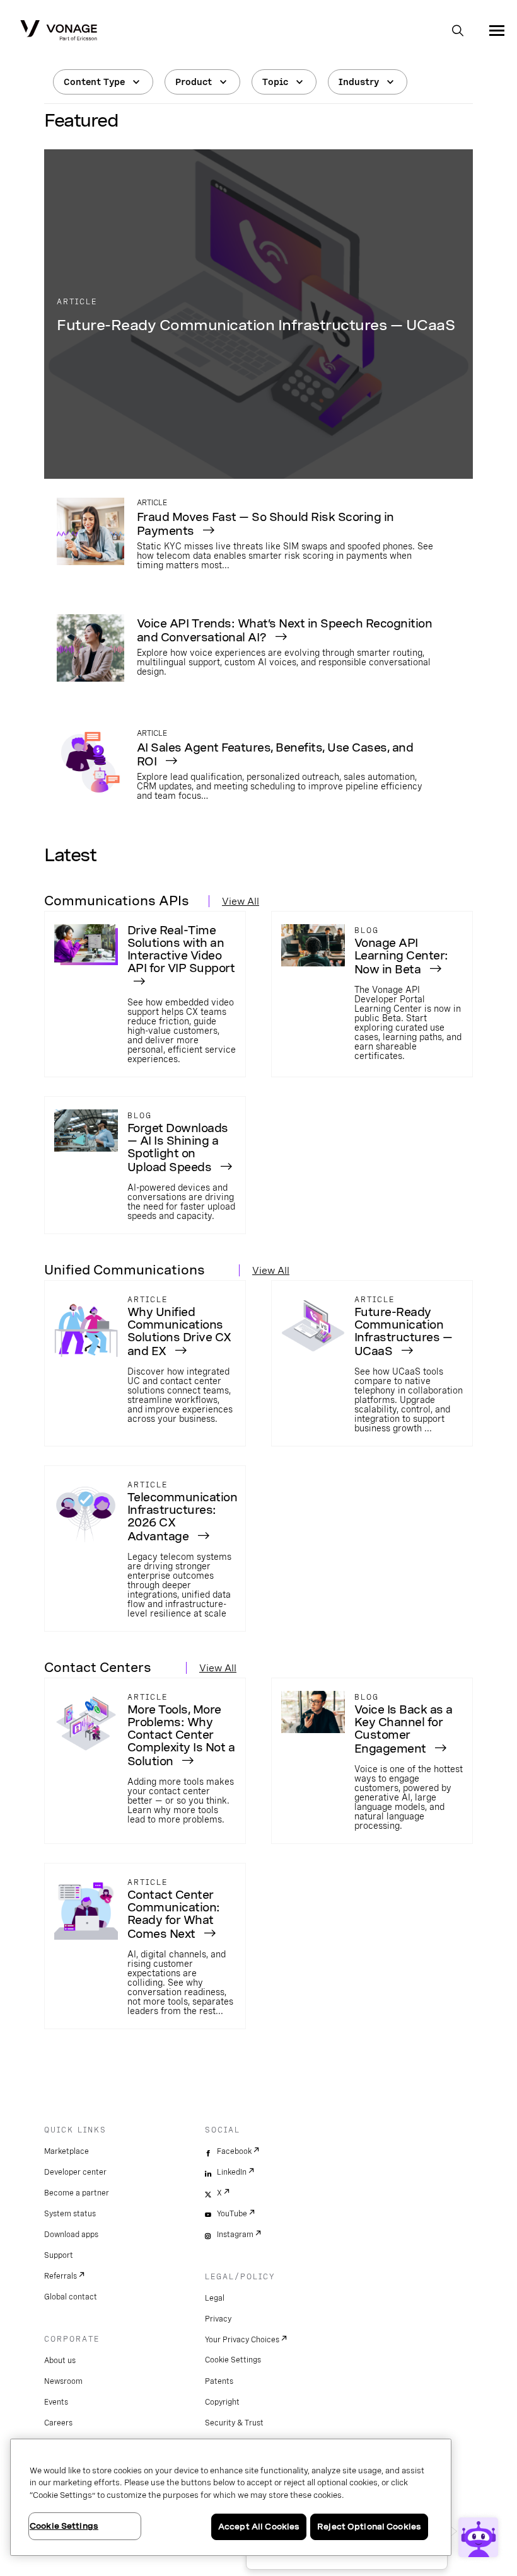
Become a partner (77, 2193)
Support (59, 2255)
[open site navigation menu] (497, 30)
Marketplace (67, 2151)
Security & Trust (234, 2423)
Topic (275, 82)
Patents (219, 2381)
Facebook (234, 2151)
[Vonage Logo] (59, 31)
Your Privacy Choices (242, 2340)
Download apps (71, 2235)
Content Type (94, 82)
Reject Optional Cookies (369, 2527)
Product (194, 82)
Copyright (222, 2402)
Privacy (218, 2319)
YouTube (232, 2214)
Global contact (71, 2297)
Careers (58, 2423)
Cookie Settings (233, 2360)
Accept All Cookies (259, 2527)
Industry (359, 82)
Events (56, 2402)
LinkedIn (232, 2172)
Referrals (61, 2276)
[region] (231, 2497)
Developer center (75, 2172)
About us (60, 2361)
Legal (215, 2298)
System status (70, 2214)
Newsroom (63, 2381)
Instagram (235, 2235)
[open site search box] (458, 31)
